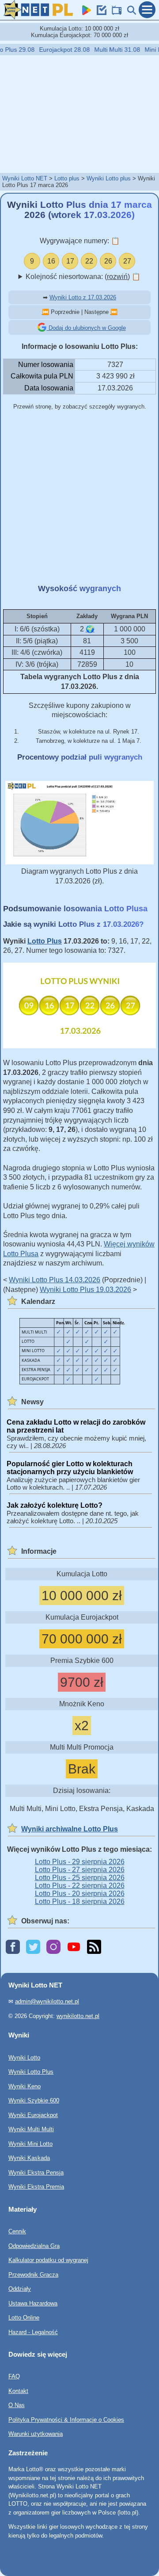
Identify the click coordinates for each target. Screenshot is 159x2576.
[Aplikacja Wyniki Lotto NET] (85, 13)
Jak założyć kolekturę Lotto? (55, 1505)
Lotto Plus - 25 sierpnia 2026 (80, 1878)
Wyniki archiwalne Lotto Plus (70, 1829)
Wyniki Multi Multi (31, 2129)
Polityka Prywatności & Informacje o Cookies (66, 2419)
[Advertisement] (79, 114)
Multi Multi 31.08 (110, 50)
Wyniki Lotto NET (25, 178)
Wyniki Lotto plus (109, 178)
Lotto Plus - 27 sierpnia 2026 (80, 1870)
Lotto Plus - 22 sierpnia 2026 (80, 1886)
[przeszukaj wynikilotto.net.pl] (130, 13)
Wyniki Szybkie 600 (34, 2100)
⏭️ (114, 312)
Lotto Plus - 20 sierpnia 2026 (80, 1894)
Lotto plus (67, 178)
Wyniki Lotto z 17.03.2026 (83, 297)
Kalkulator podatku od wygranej (48, 2260)
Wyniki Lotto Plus (31, 2072)
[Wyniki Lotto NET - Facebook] (13, 1947)
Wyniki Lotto (24, 2057)
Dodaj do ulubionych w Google (86, 328)
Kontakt (18, 2391)
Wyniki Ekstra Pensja (36, 2172)
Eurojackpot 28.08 (57, 50)
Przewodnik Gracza (33, 2274)
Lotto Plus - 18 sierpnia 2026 (80, 1901)
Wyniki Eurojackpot (33, 2115)
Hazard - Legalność (33, 2332)
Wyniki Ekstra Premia (36, 2187)
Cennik (17, 2231)
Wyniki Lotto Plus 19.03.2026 (85, 1290)
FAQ (14, 2376)
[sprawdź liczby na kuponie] (100, 13)
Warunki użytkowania (36, 2434)
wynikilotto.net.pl (78, 2016)
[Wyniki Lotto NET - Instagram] (53, 1947)
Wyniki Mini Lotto (30, 2143)
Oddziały (20, 2289)
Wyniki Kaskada (29, 2158)
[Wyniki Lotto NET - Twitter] (33, 1947)
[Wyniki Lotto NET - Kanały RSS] (94, 1947)
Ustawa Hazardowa (33, 2303)
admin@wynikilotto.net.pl (47, 2001)
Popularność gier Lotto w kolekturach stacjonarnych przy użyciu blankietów (70, 1468)
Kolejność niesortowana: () (83, 277)
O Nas (17, 2405)
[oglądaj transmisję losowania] (115, 13)
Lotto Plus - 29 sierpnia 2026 (80, 1862)
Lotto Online (24, 2318)
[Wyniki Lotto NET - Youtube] (74, 1947)
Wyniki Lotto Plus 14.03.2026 (55, 1280)
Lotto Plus (45, 941)
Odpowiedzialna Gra (34, 2245)
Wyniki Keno (25, 2086)
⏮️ (45, 312)
